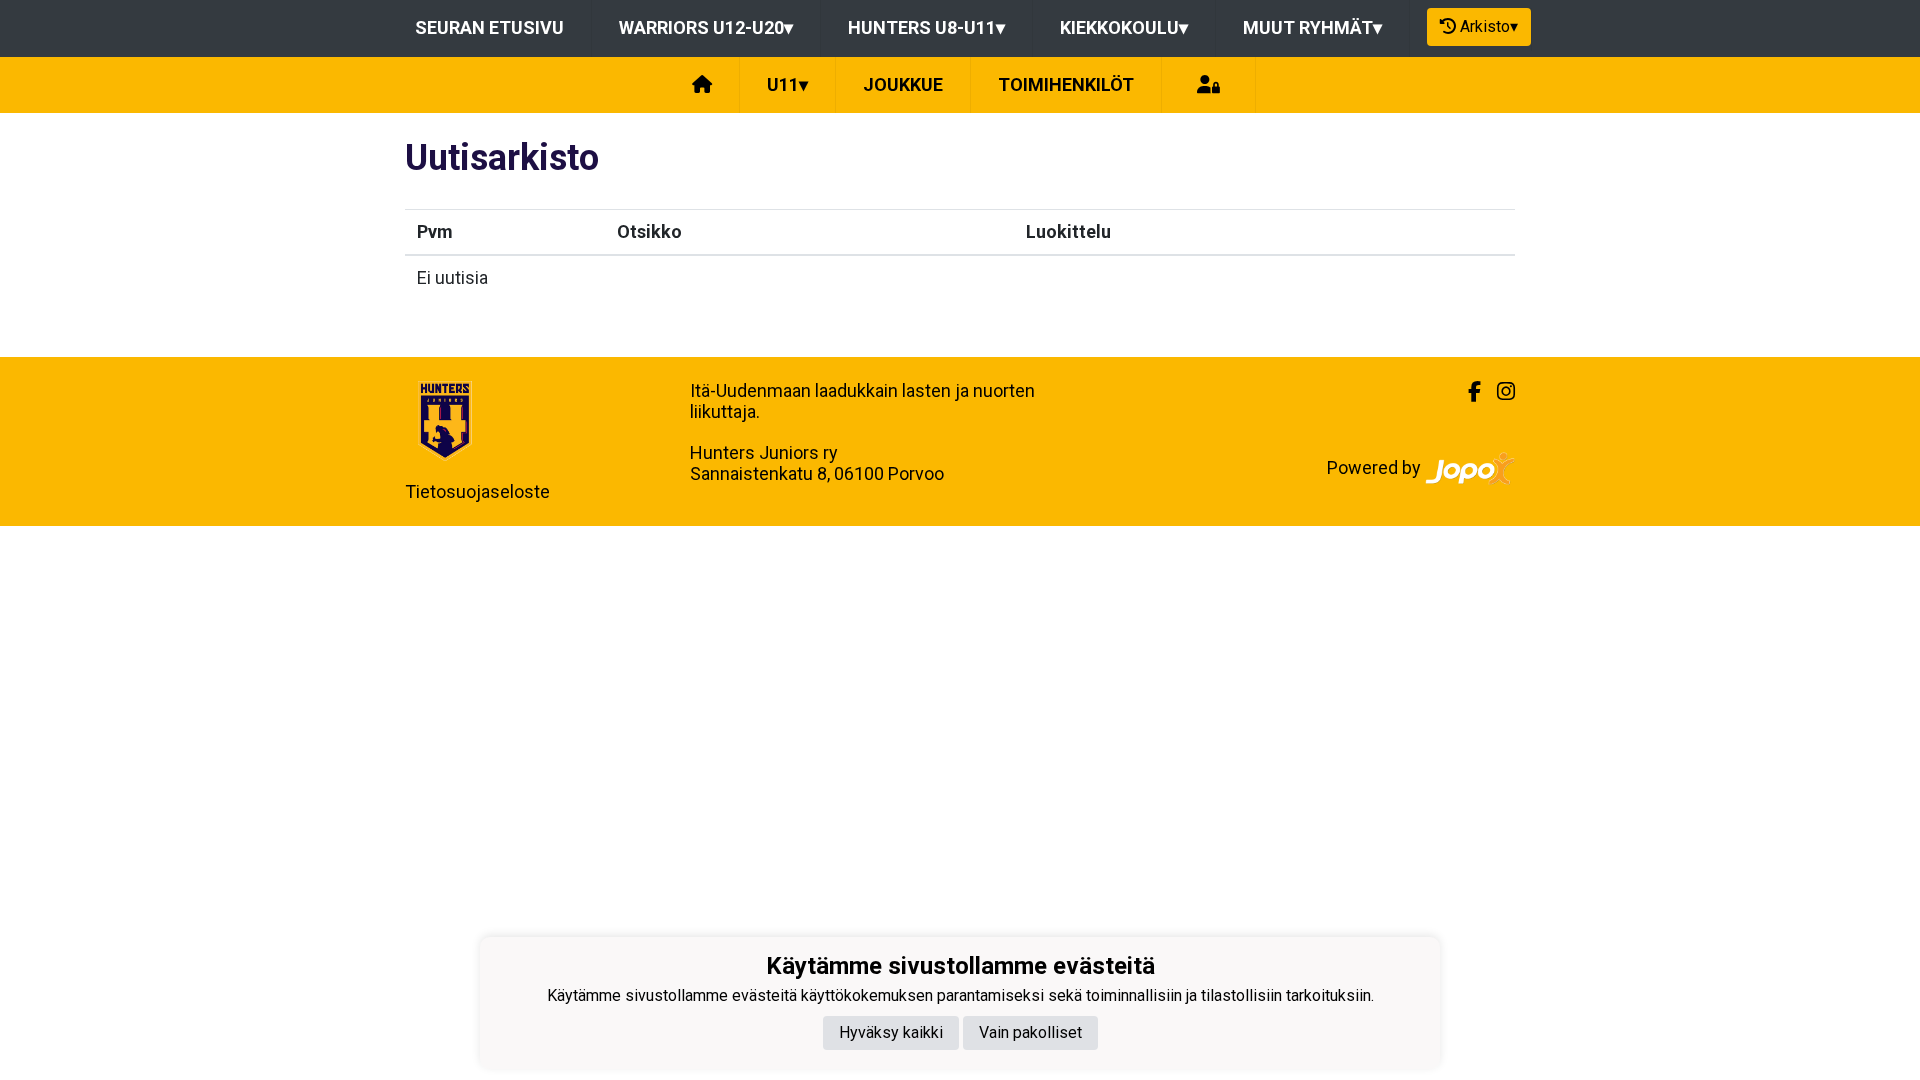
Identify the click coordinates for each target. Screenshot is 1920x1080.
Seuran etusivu (489, 27)
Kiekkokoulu (1124, 27)
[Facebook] (1466, 392)
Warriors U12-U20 (706, 27)
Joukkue (903, 84)
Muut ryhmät (1312, 27)
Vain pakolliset (1030, 1032)
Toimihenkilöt (1066, 84)
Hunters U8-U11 (926, 27)
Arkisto (1489, 26)
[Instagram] (1498, 392)
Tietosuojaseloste (477, 491)
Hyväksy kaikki (891, 1032)
